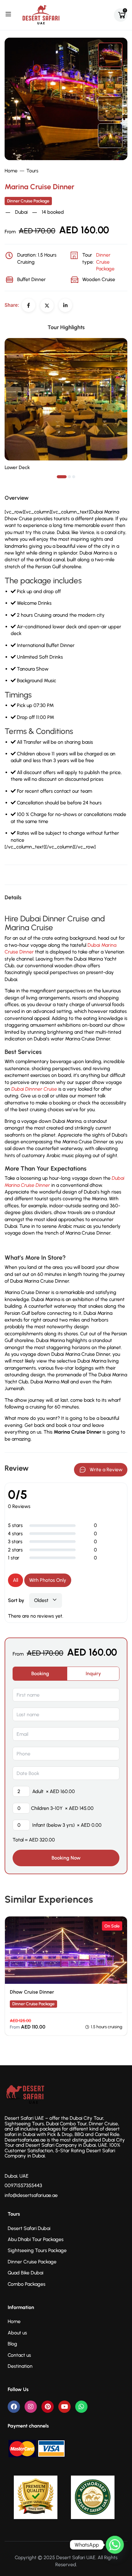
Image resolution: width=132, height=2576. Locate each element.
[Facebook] (29, 305)
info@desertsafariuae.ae (31, 2195)
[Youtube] (64, 2407)
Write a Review (106, 1470)
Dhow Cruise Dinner (32, 1992)
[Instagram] (31, 2407)
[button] (62, 477)
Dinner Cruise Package (28, 201)
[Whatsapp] (81, 2407)
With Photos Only (48, 1580)
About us (17, 2333)
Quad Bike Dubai (25, 2273)
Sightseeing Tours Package (37, 2250)
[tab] (40, 1674)
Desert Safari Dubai (29, 2228)
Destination (20, 2366)
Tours (32, 171)
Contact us (19, 2355)
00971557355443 (23, 2185)
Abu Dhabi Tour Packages (36, 2239)
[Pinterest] (48, 2407)
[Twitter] (47, 306)
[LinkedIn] (65, 305)
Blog (12, 2344)
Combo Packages (27, 2284)
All (16, 1580)
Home (11, 171)
